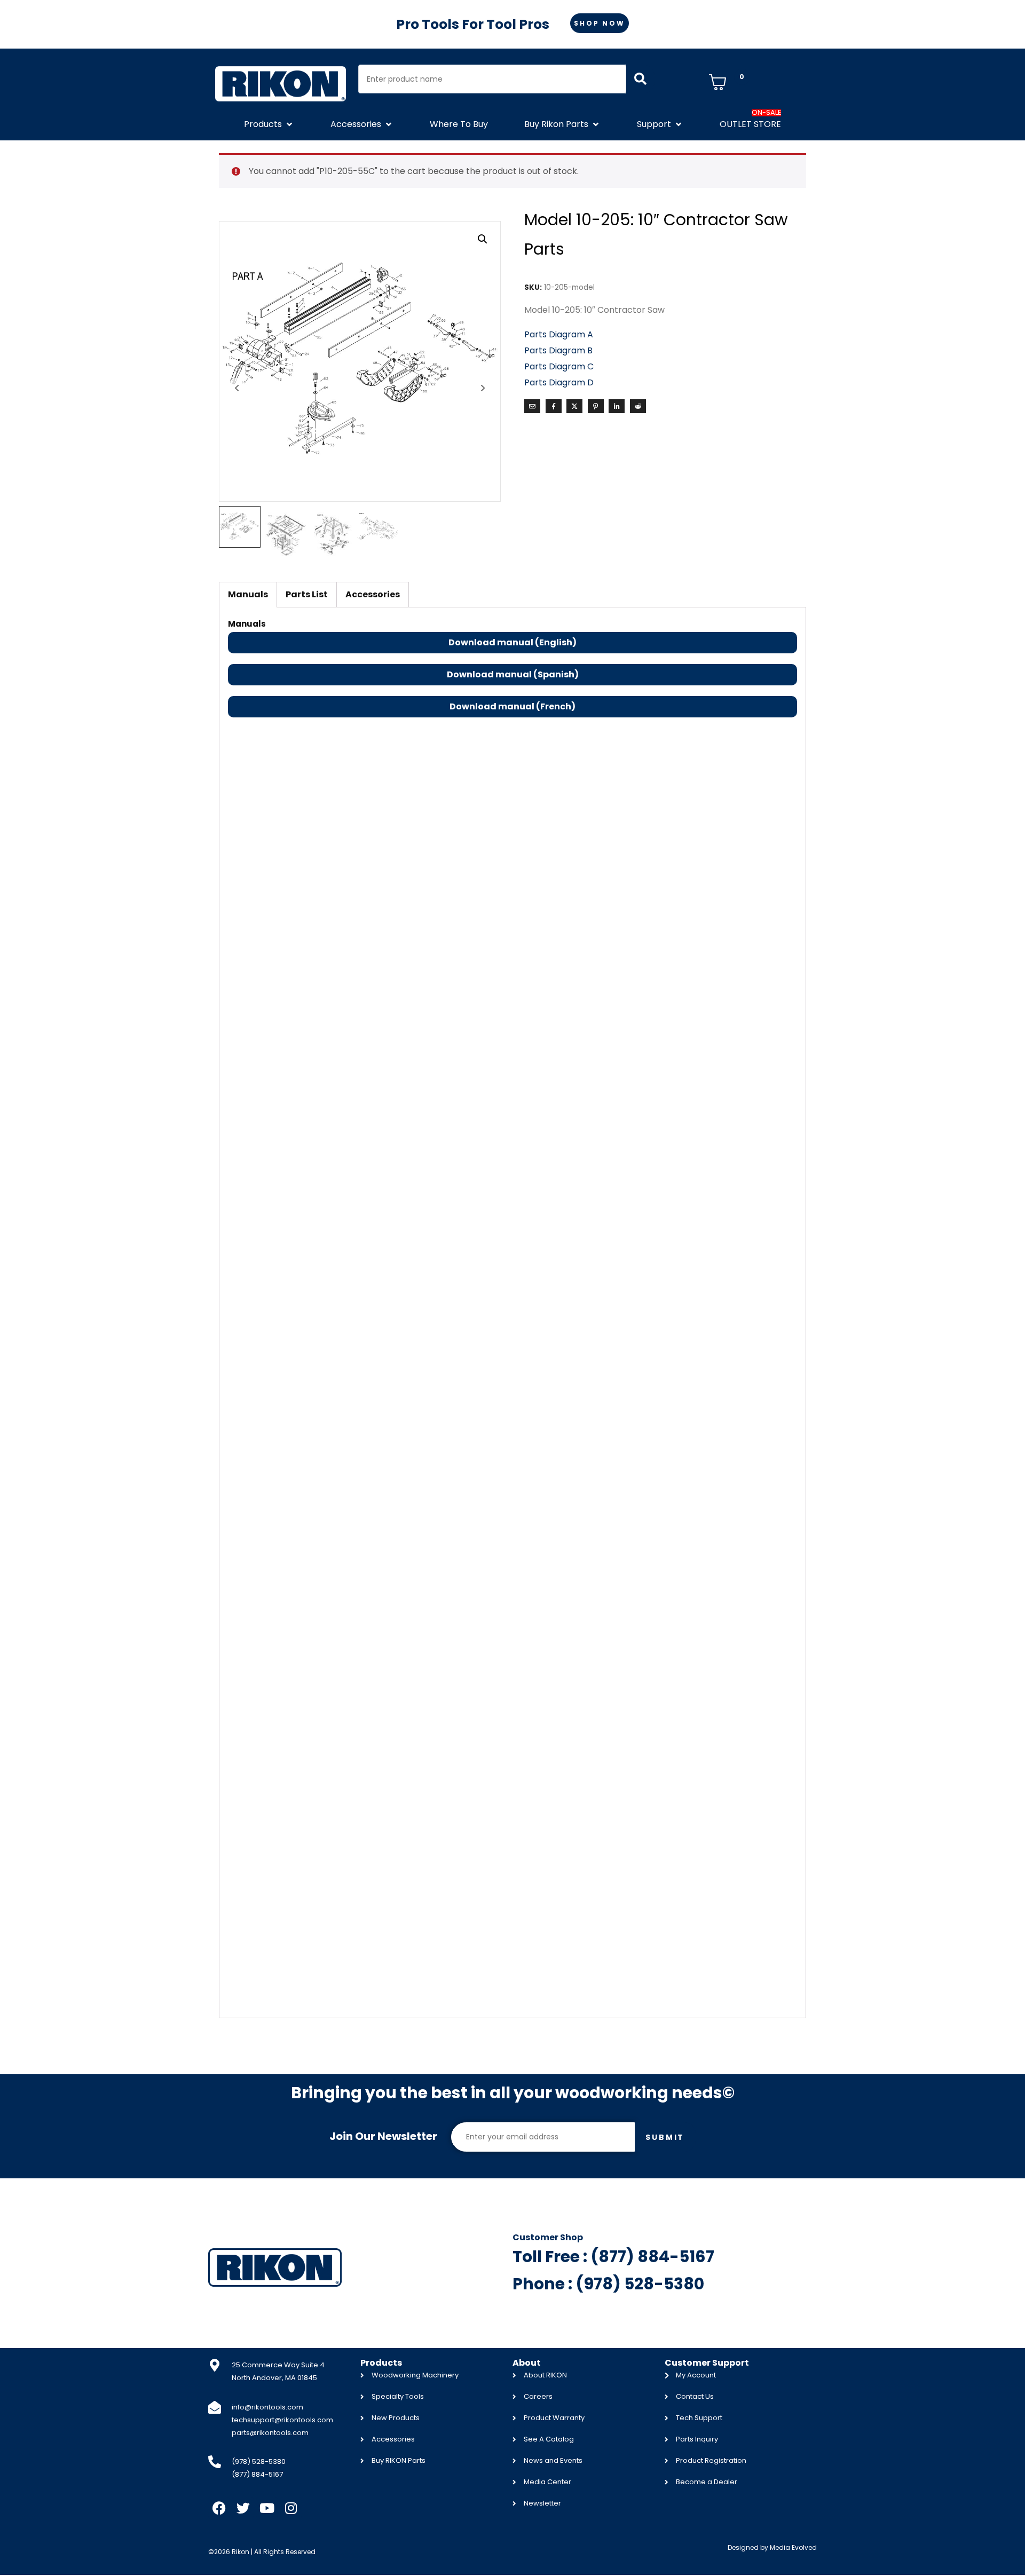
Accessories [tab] (373, 594)
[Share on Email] (532, 406)
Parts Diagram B (558, 350)
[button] (269, 124)
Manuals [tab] (248, 594)
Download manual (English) (512, 642)
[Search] (640, 79)
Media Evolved (793, 2547)
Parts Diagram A (560, 334)
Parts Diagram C (559, 366)
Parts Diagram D (559, 382)
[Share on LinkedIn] (617, 406)
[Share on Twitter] (574, 406)
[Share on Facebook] (554, 406)
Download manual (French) (512, 706)
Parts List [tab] (307, 594)
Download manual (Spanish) (513, 674)
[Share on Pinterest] (596, 406)
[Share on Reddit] (638, 406)
